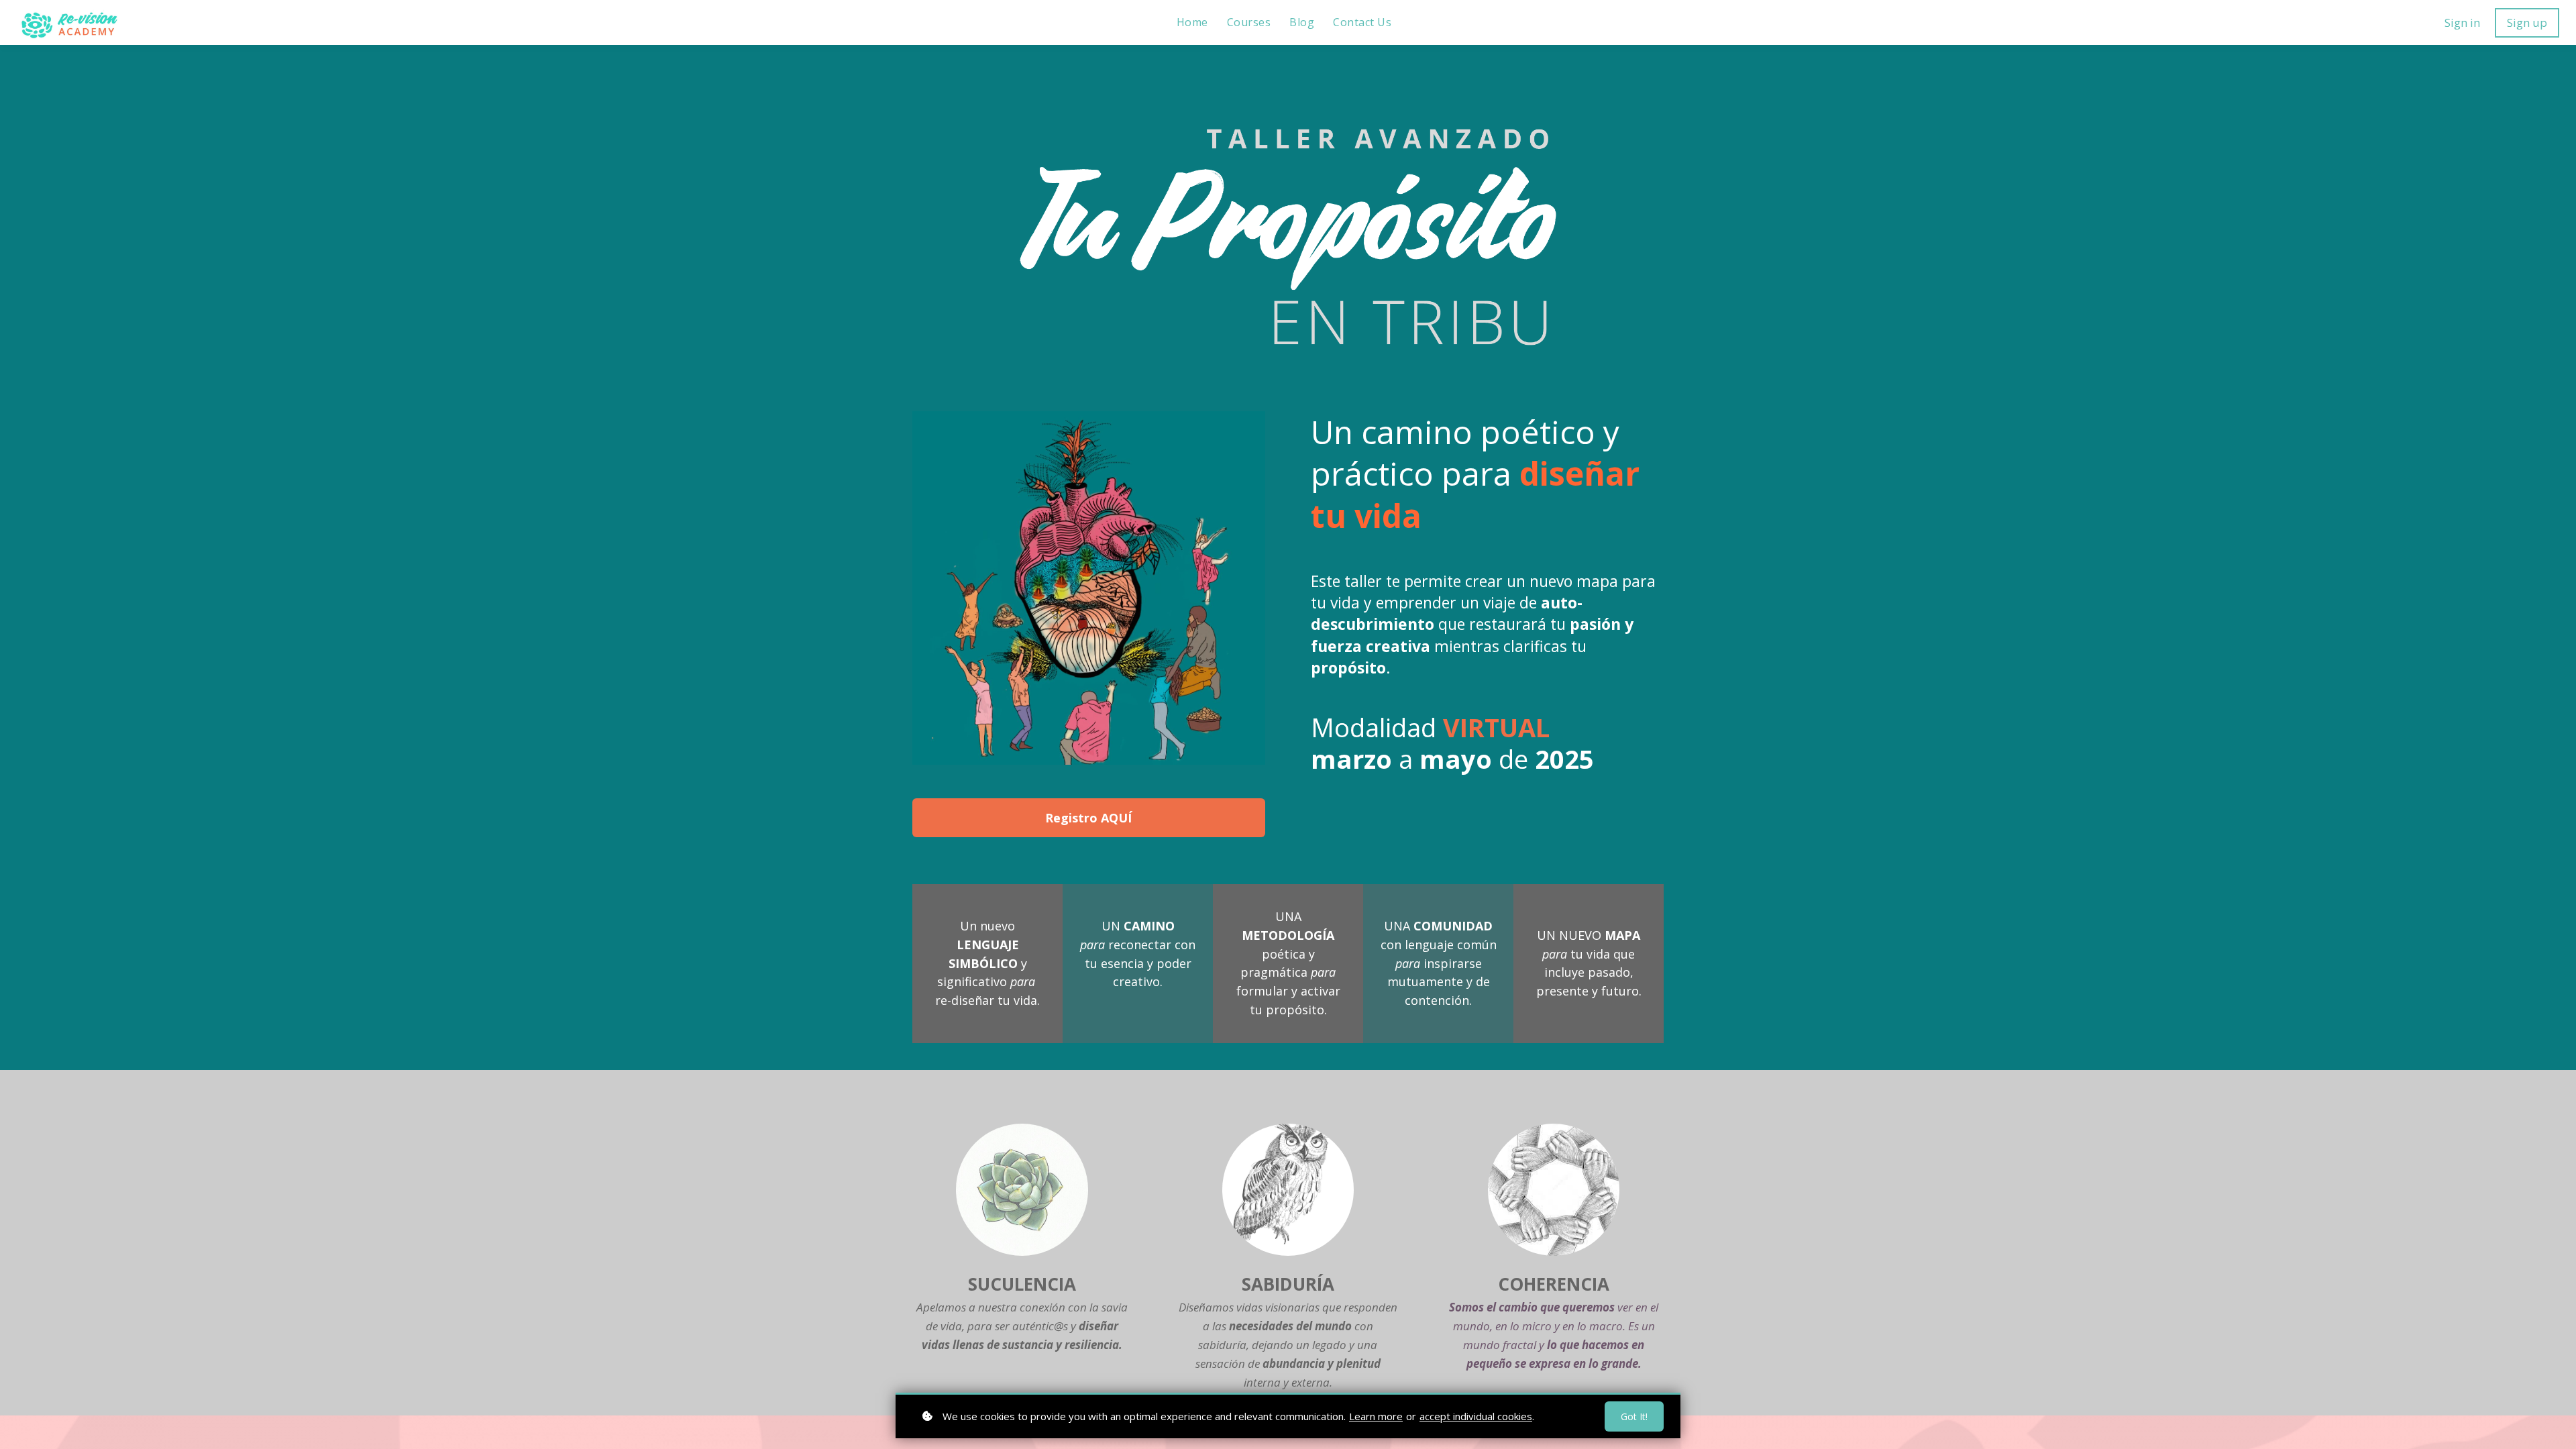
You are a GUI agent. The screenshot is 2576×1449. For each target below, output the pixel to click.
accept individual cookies (1476, 1416)
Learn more (1376, 1416)
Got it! (1634, 1416)
